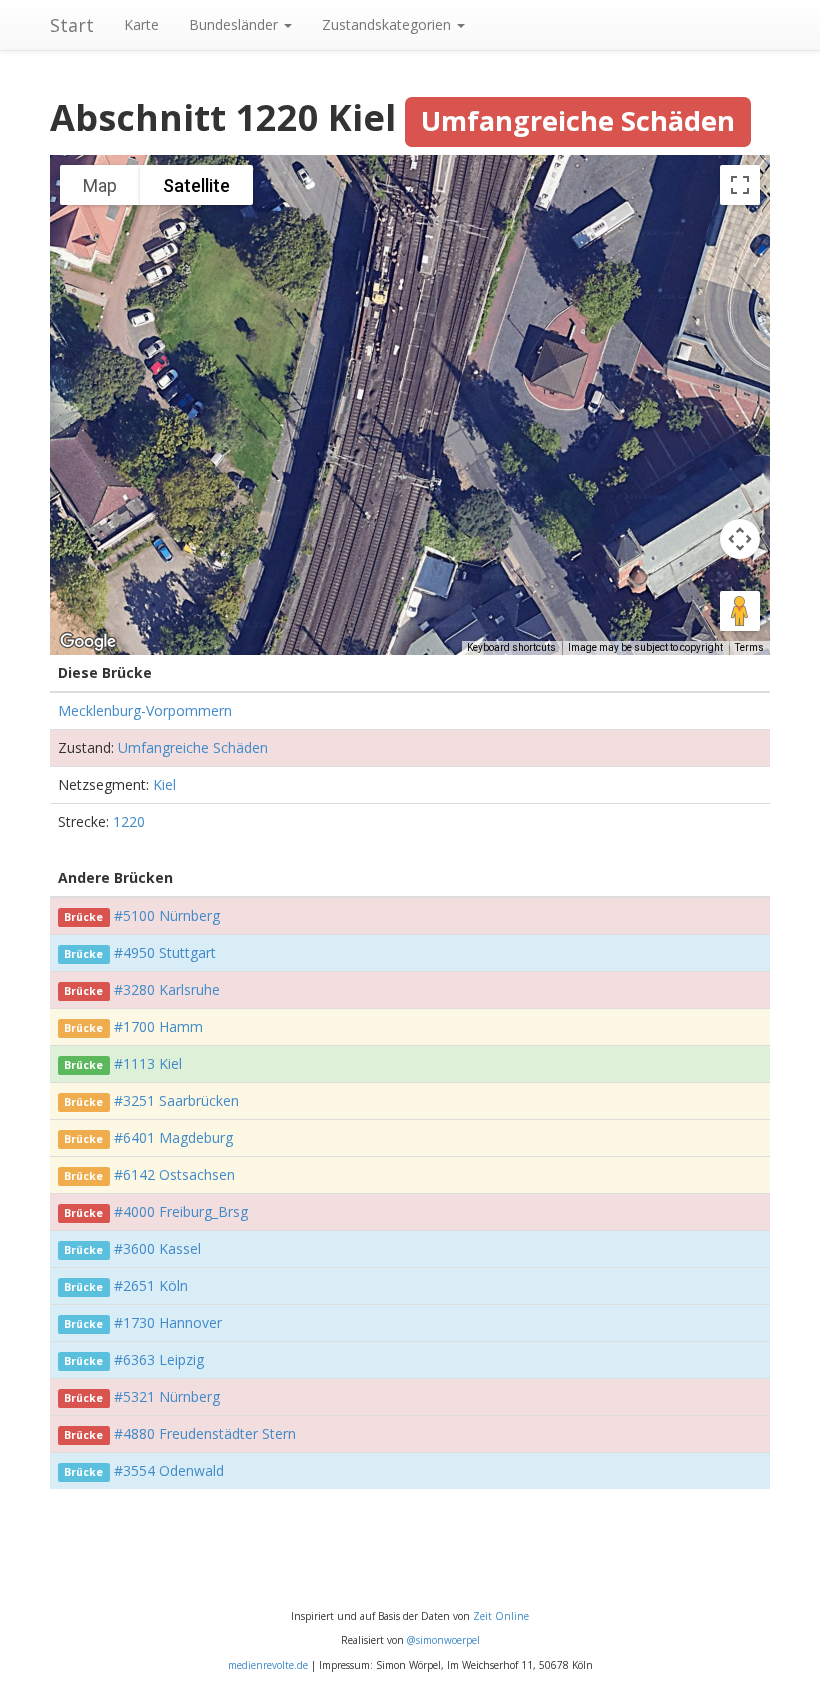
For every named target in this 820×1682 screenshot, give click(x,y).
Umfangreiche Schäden (193, 747)
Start (72, 25)
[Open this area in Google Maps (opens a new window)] (88, 642)
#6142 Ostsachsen (174, 1174)
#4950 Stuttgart (165, 952)
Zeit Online (501, 1616)
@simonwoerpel (443, 1640)
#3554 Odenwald (169, 1470)
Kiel (164, 784)
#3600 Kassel (157, 1248)
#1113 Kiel (148, 1063)
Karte (141, 24)
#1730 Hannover (168, 1322)
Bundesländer (235, 24)
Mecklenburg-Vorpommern (145, 710)
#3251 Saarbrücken (176, 1100)
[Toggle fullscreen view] (740, 185)
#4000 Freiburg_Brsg (181, 1211)
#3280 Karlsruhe (167, 989)
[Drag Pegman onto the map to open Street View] (740, 611)
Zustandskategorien (388, 24)
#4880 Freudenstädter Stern (205, 1433)
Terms (749, 647)
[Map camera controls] (740, 539)
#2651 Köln (151, 1285)
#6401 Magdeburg (173, 1137)
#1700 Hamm (158, 1026)
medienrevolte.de (268, 1665)
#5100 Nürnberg (167, 915)
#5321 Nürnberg (167, 1396)
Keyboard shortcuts (511, 647)
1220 (129, 821)
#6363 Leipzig (159, 1359)
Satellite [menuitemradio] (196, 185)
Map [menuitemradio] (100, 185)
